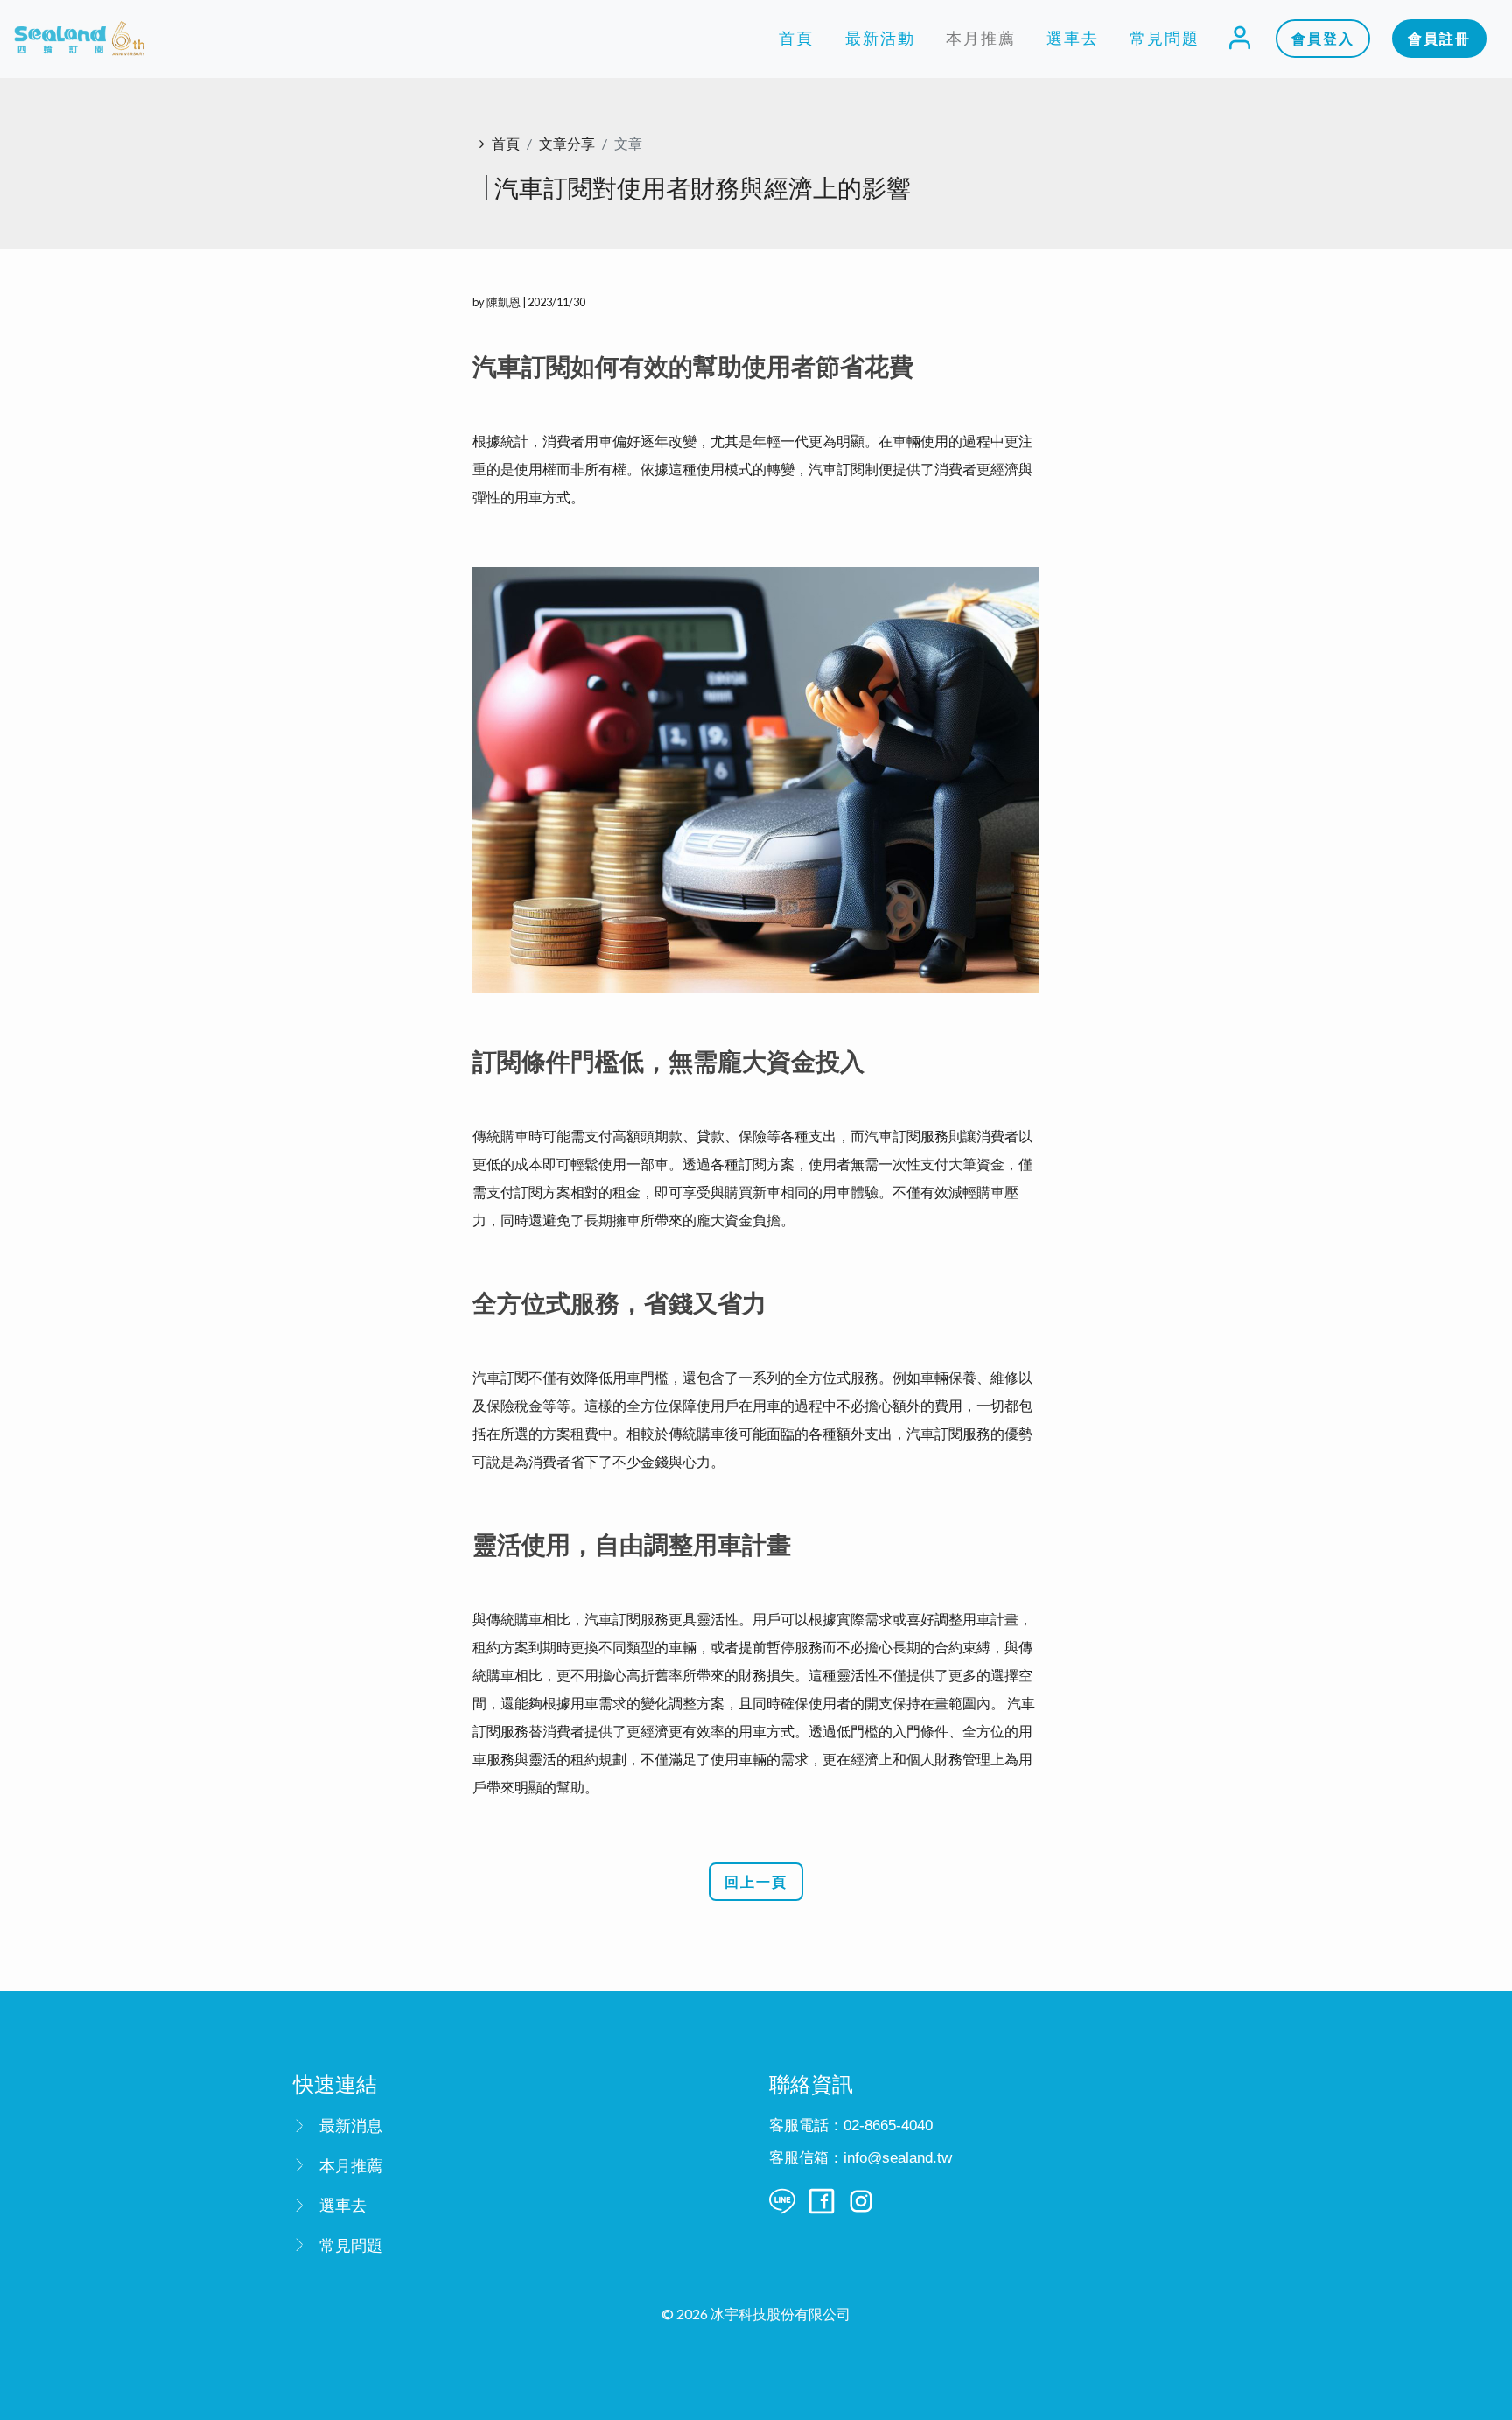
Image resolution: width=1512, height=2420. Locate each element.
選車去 (1073, 38)
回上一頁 (756, 1881)
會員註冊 (1439, 38)
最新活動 (880, 38)
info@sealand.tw (898, 2158)
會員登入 (1323, 38)
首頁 (796, 38)
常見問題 (1165, 38)
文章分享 (567, 143)
